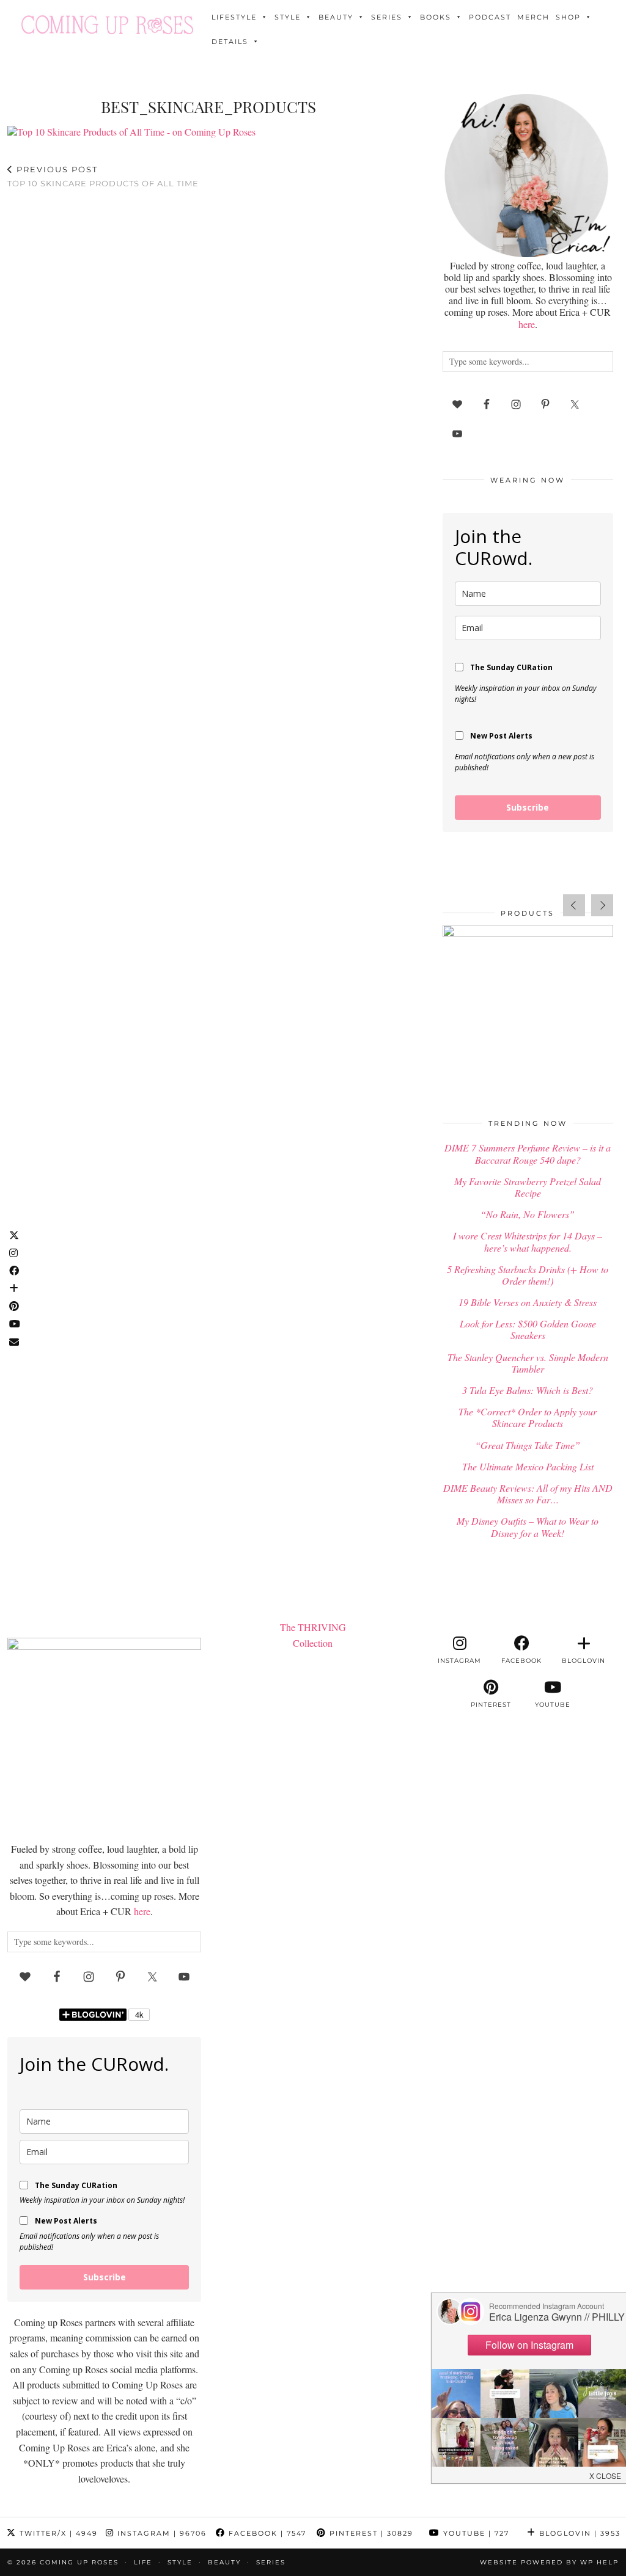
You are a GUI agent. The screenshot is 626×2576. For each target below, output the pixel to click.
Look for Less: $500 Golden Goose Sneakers (528, 1329)
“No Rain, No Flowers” (528, 1214)
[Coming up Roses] (107, 25)
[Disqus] (209, 357)
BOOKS (436, 17)
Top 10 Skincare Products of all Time (103, 176)
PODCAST (490, 17)
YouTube (475, 2533)
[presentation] (574, 905)
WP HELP (599, 2562)
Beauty (336, 17)
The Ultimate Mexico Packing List (528, 1466)
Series (387, 17)
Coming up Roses (79, 2562)
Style (288, 17)
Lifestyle (234, 17)
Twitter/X (57, 2533)
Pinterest (370, 2533)
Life (143, 2562)
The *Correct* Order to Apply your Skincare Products (528, 1417)
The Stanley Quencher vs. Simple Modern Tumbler (528, 1363)
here (527, 324)
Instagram (160, 2533)
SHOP (568, 17)
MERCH (533, 17)
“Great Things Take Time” (528, 1445)
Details (230, 42)
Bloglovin (578, 2533)
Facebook (266, 2533)
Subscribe (528, 807)
